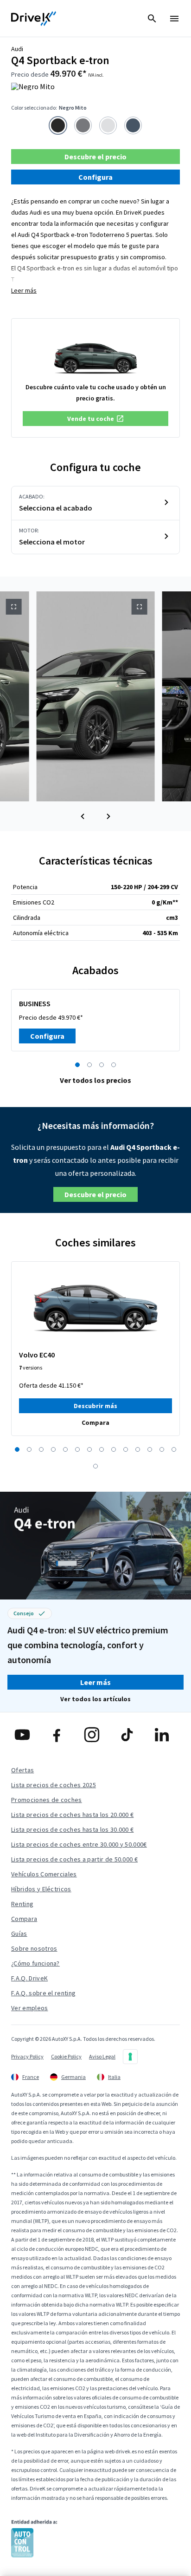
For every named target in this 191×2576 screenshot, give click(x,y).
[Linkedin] (165, 1735)
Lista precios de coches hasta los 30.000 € (72, 1829)
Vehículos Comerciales (44, 1874)
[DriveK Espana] (34, 19)
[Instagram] (95, 1735)
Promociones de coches (47, 1800)
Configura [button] (95, 177)
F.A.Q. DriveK (29, 1978)
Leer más (24, 290)
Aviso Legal (102, 2056)
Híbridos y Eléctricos (41, 1889)
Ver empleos (30, 2008)
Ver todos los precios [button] (95, 1080)
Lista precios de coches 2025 (54, 1785)
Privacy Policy (27, 2056)
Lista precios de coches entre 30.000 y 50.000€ (79, 1844)
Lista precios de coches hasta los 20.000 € (72, 1815)
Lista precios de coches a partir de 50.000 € (74, 1859)
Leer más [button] (95, 1682)
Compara (24, 1919)
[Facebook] (60, 1735)
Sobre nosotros (34, 1948)
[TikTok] (131, 1735)
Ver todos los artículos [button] (95, 1699)
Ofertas (22, 1770)
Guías (19, 1934)
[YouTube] (26, 1735)
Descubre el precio (95, 157)
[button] (95, 419)
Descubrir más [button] (95, 1406)
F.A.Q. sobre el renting (43, 1993)
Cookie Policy (66, 2056)
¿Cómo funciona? (35, 1963)
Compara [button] (95, 1422)
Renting (22, 1904)
